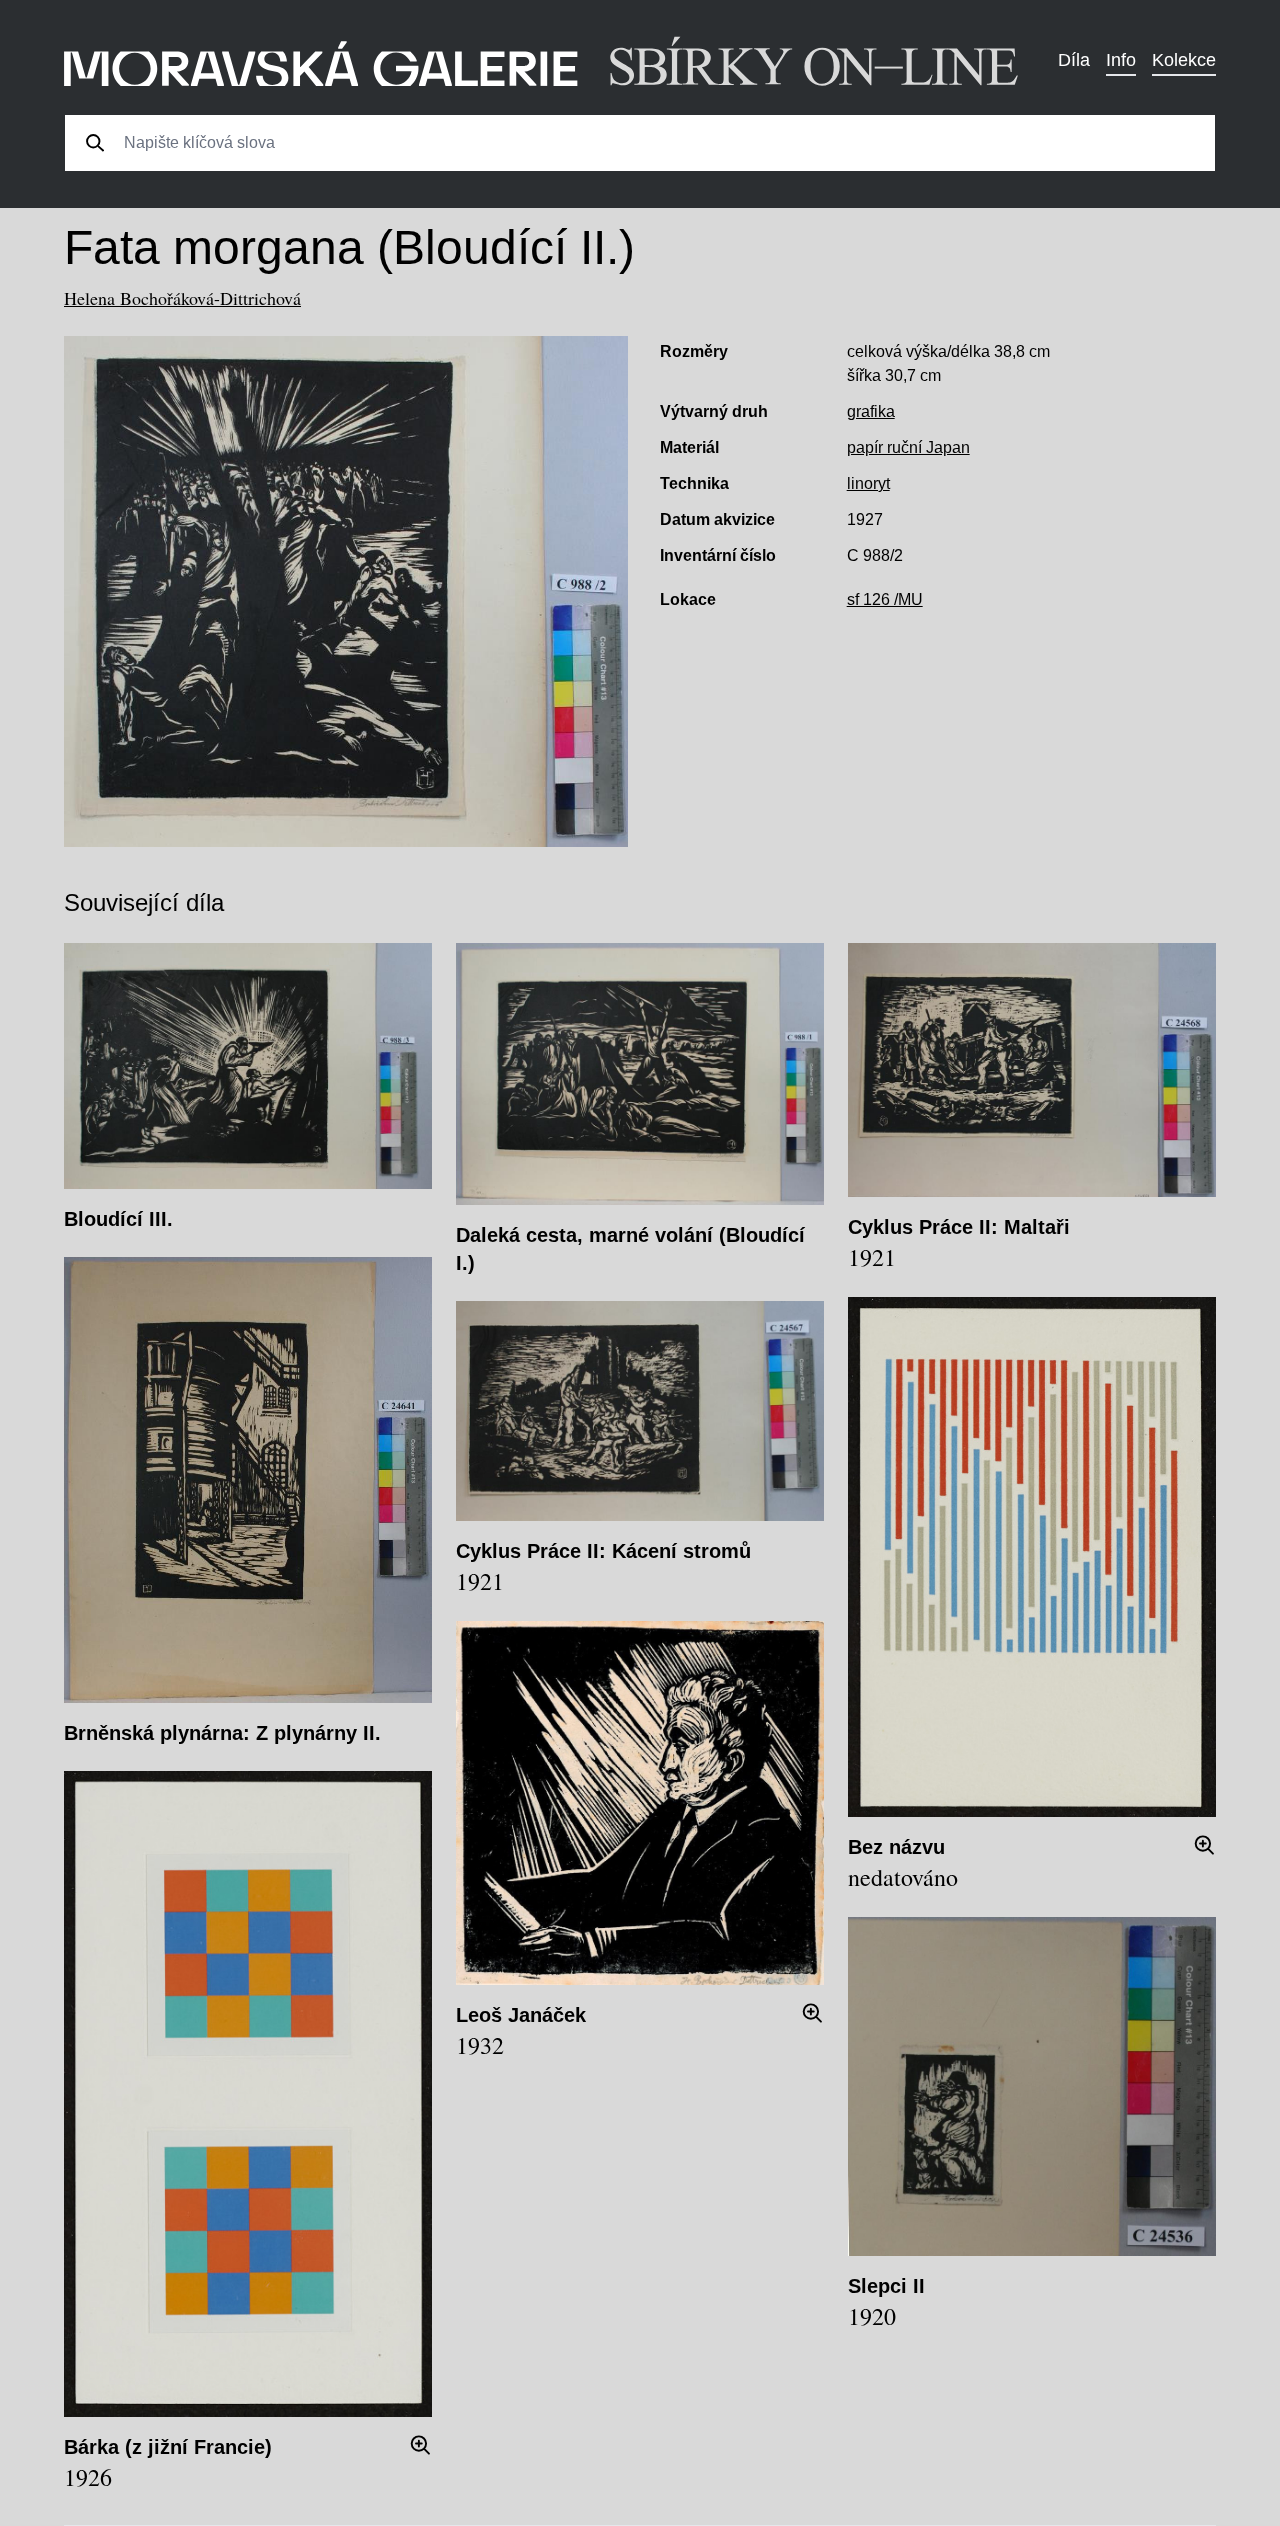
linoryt (868, 483)
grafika (871, 411)
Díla (1074, 60)
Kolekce (1184, 60)
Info (1121, 60)
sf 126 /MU (885, 599)
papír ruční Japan (908, 447)
